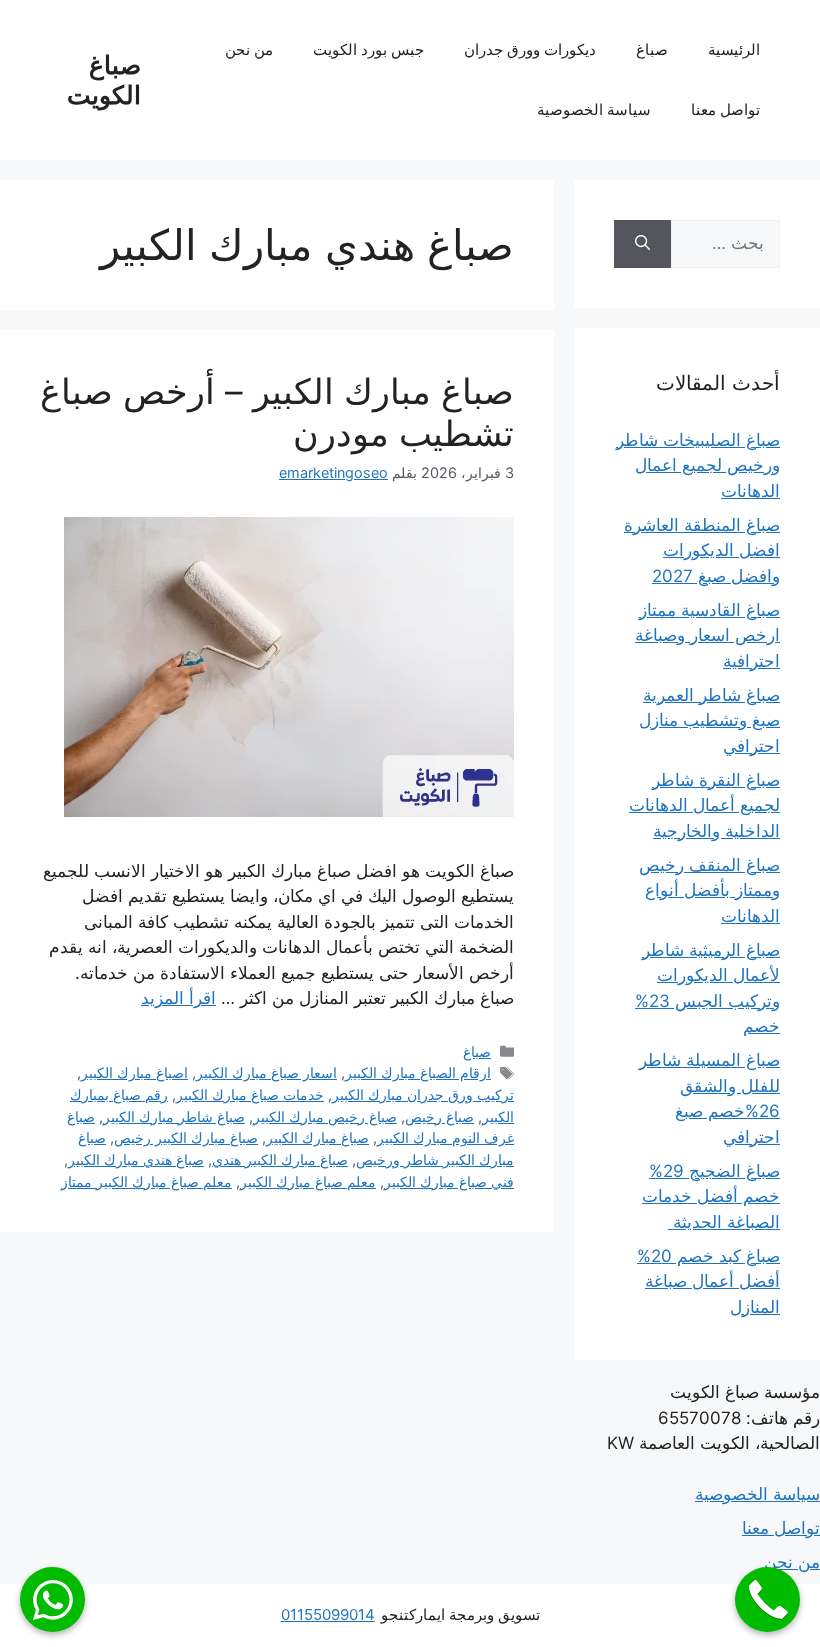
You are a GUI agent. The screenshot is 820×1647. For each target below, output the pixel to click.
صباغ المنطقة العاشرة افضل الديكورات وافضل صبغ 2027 (702, 550)
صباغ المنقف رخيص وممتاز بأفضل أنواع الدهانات (709, 890)
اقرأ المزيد (178, 998)
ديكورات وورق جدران (530, 49)
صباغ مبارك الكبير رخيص (186, 1137)
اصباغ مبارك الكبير (134, 1072)
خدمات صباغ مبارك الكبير (250, 1094)
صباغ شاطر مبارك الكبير (174, 1116)
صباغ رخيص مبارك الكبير (325, 1116)
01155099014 (328, 1614)
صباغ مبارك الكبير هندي (280, 1159)
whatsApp (52, 1599)
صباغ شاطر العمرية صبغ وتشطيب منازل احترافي (709, 720)
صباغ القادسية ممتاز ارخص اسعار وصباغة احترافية (707, 635)
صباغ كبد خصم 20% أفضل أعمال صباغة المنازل (708, 1281)
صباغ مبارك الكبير (317, 1137)
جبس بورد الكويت (368, 49)
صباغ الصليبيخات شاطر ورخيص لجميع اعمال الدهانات (698, 465)
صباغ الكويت (104, 80)
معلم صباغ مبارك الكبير (308, 1181)
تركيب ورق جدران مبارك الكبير (423, 1094)
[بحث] (642, 244)
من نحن (249, 49)
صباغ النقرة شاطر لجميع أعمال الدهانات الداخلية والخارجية (704, 805)
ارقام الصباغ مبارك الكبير (418, 1072)
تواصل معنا (725, 109)
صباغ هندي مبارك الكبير (136, 1159)
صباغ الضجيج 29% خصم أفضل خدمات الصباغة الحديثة (711, 1196)
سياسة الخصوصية (594, 109)
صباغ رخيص (439, 1116)
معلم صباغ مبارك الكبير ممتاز (146, 1181)
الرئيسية (734, 49)
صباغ (652, 49)
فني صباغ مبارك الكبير (449, 1181)
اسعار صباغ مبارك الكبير (266, 1072)
